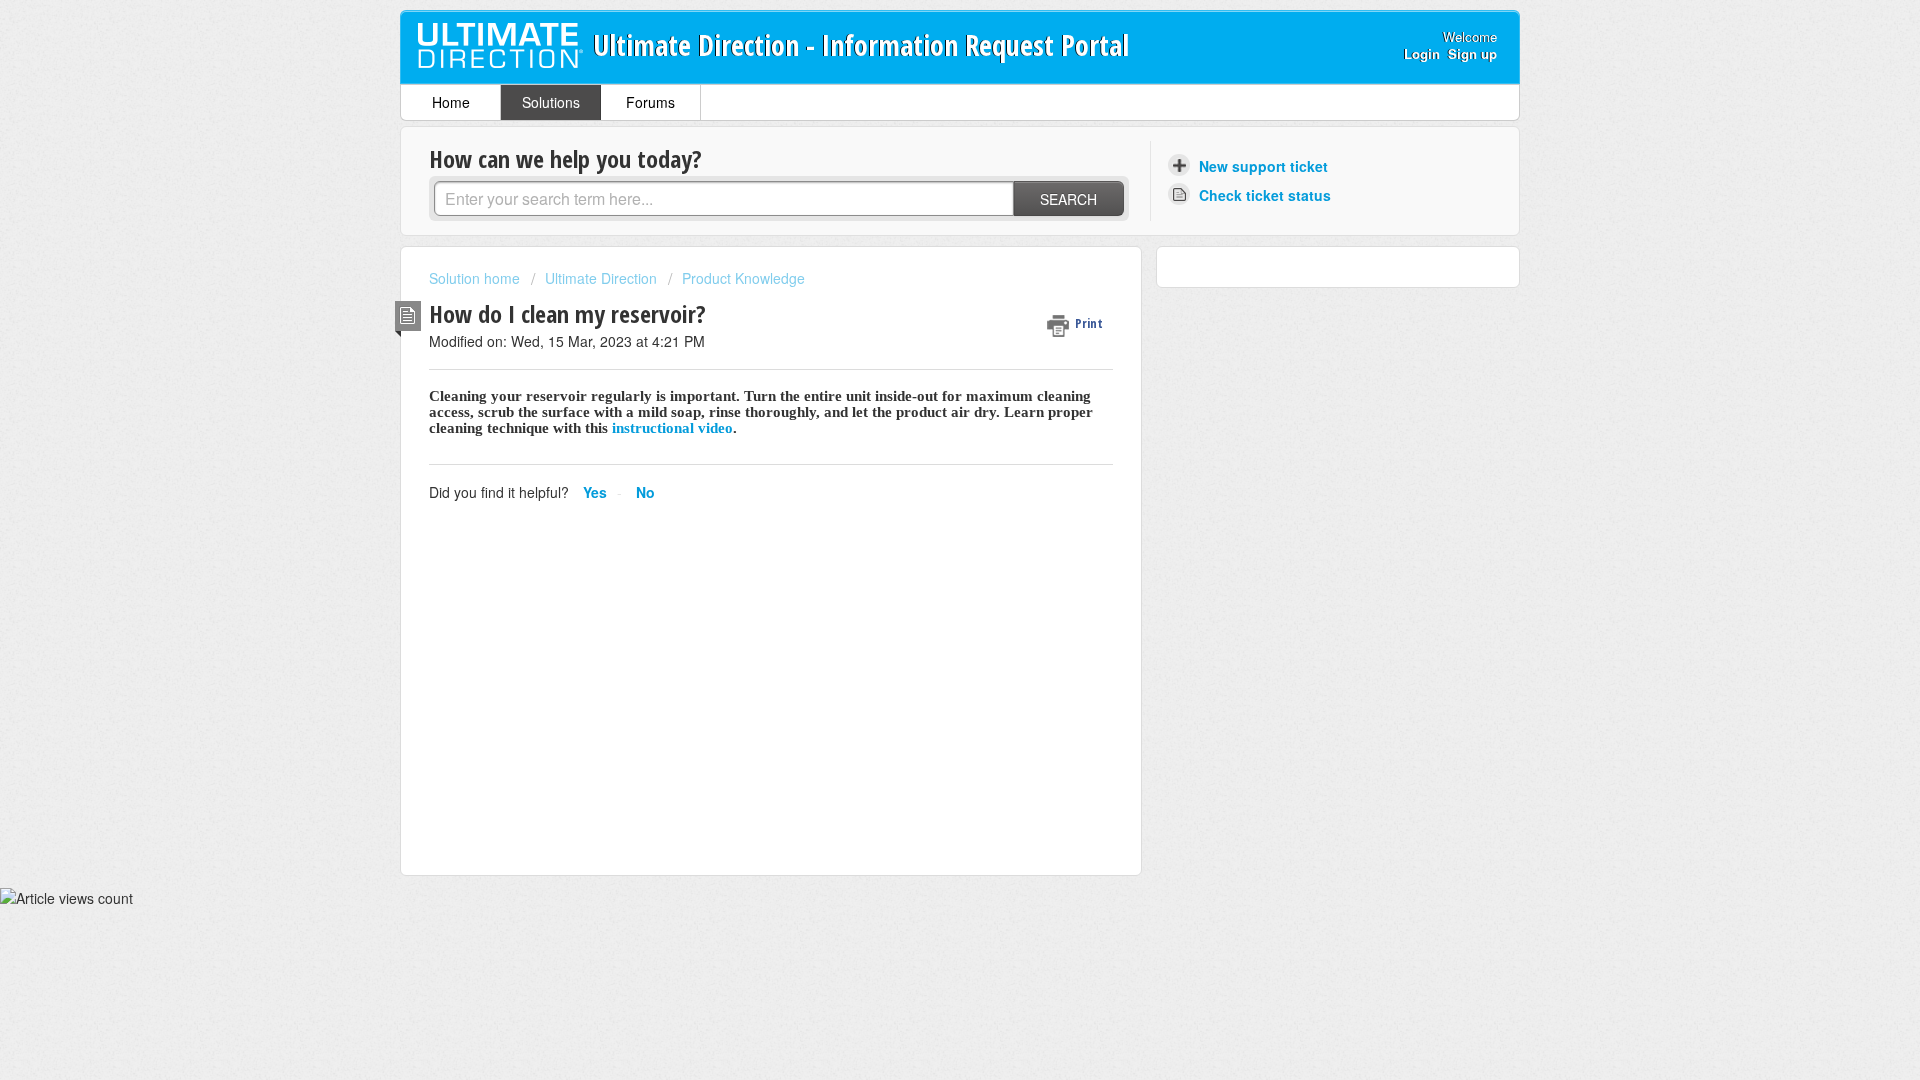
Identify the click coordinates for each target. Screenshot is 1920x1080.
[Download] (923, 277)
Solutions (551, 102)
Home (451, 102)
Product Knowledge (743, 278)
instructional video (672, 428)
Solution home (476, 278)
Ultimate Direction (601, 278)
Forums (650, 102)
